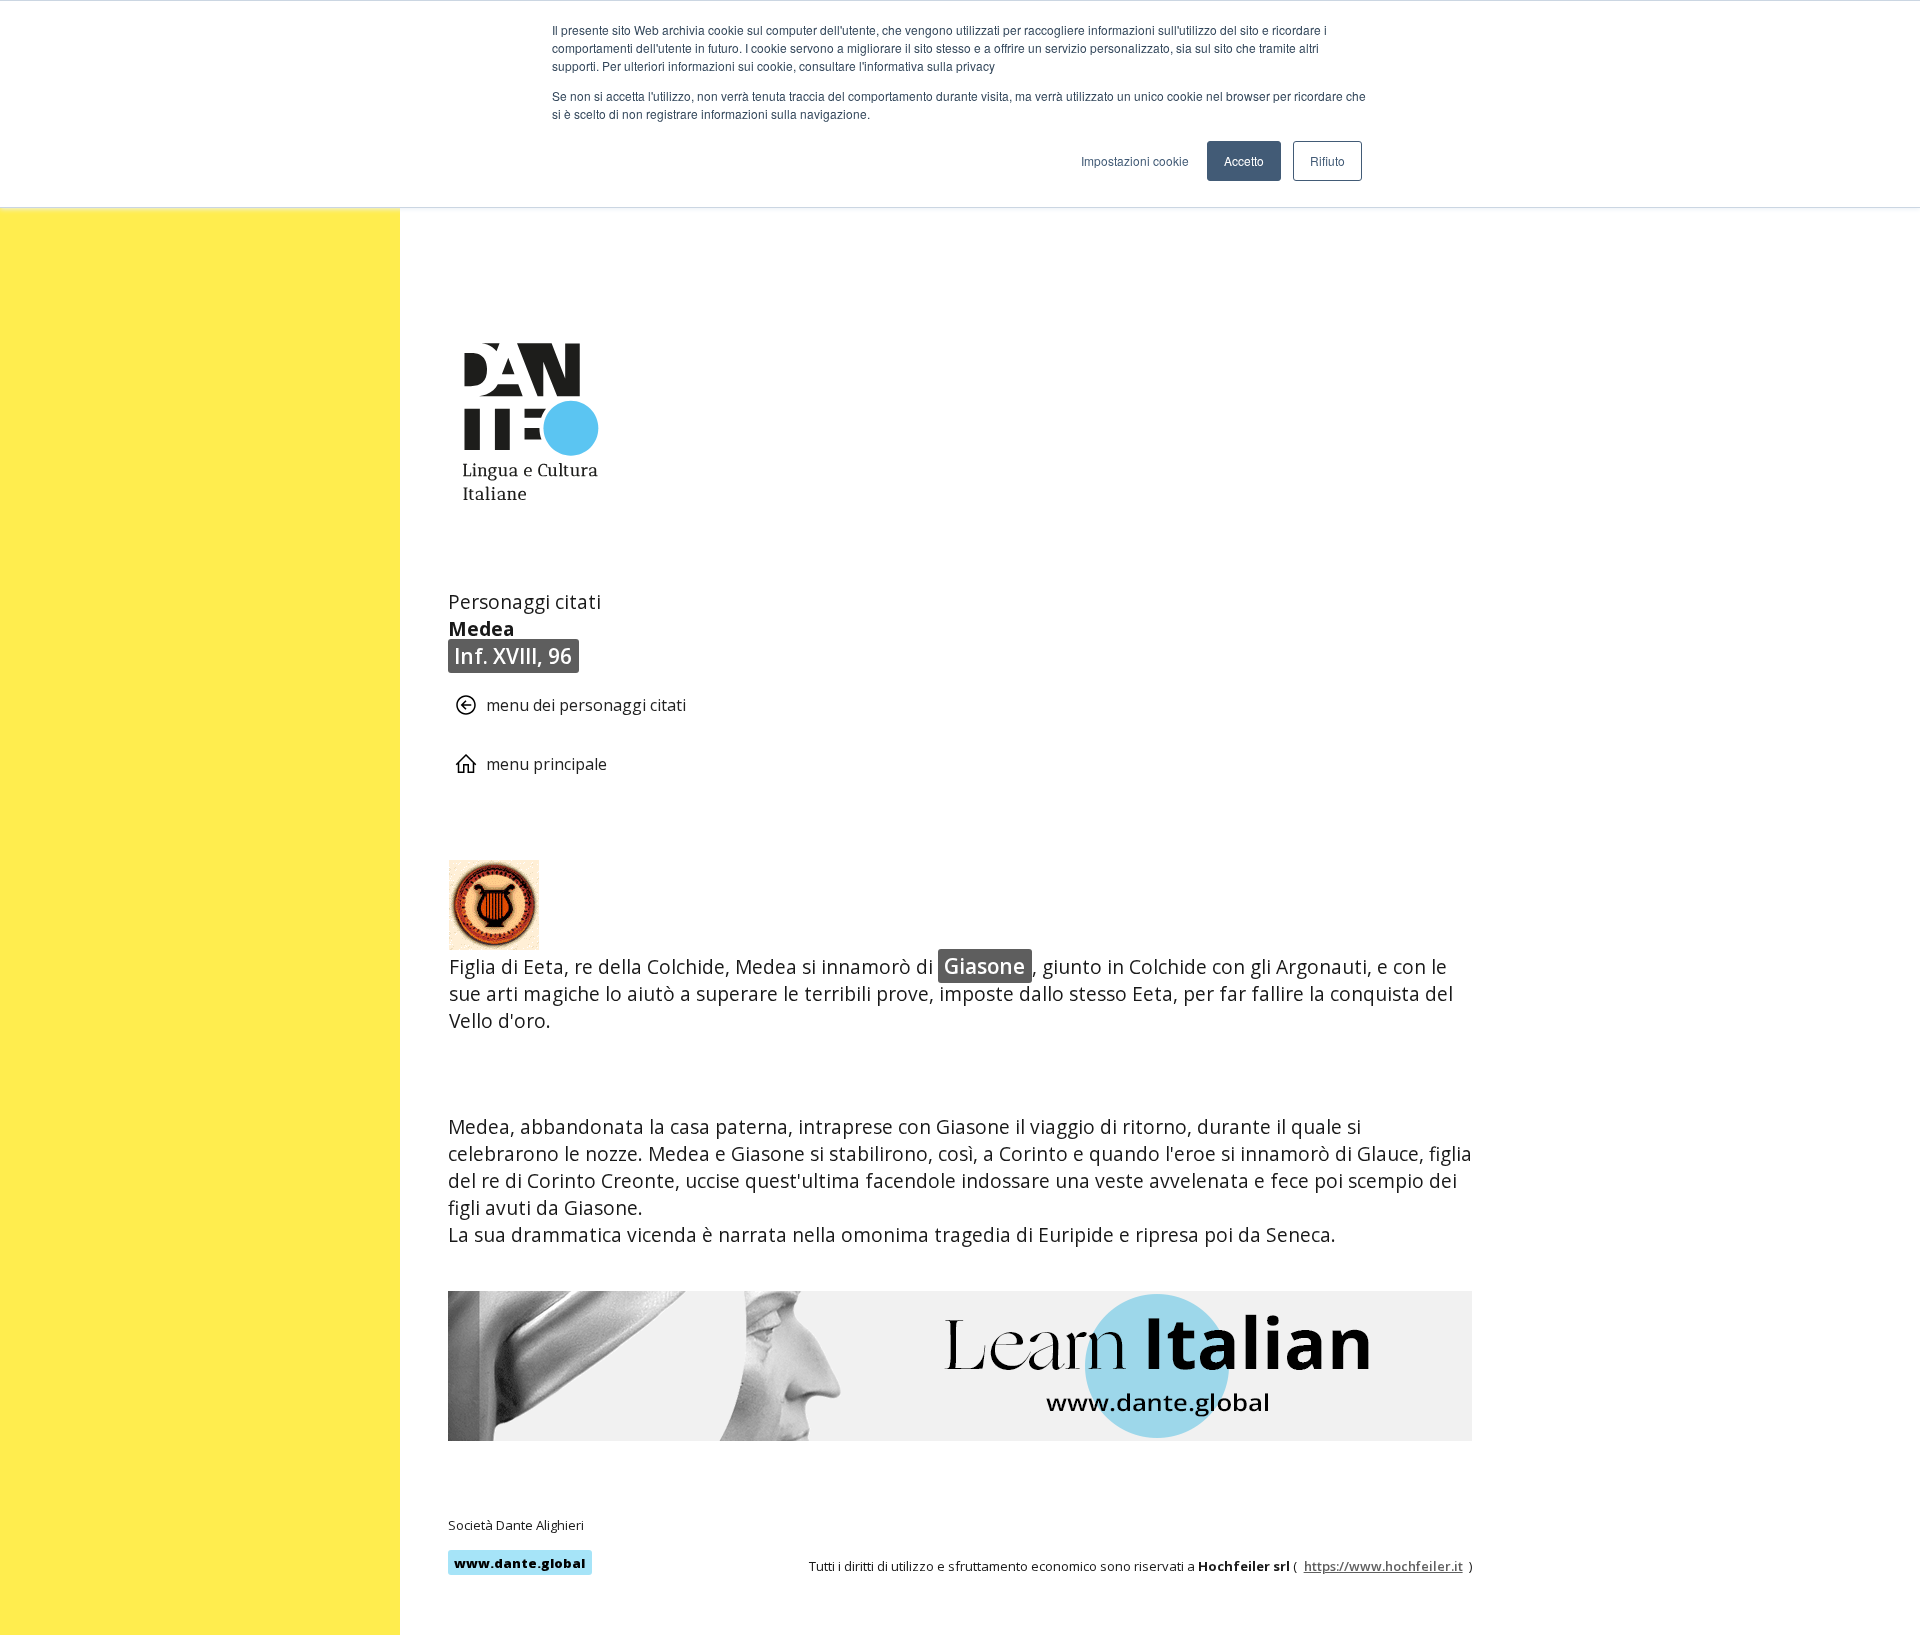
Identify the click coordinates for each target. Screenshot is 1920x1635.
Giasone (984, 966)
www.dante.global (519, 1563)
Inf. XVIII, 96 (513, 656)
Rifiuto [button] (1327, 160)
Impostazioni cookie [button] (1135, 160)
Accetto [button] (1244, 160)
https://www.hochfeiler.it (1383, 1566)
